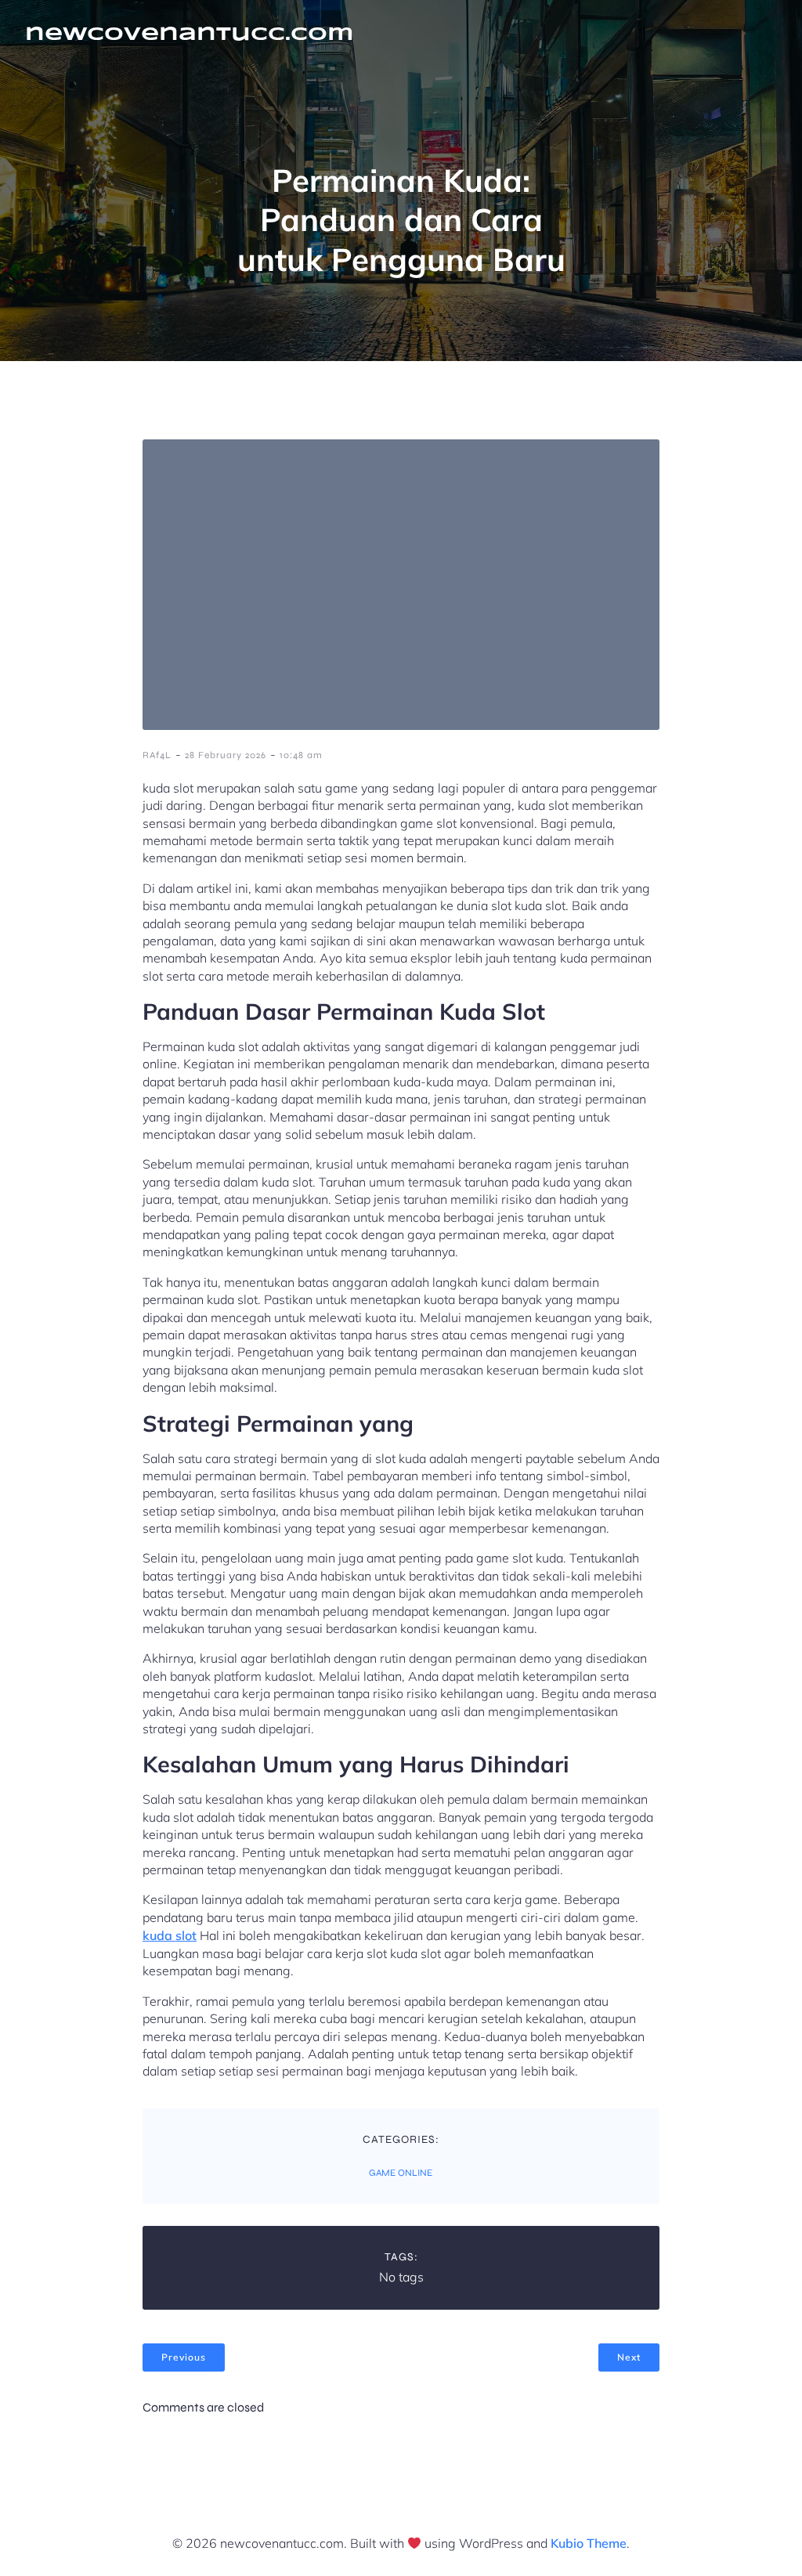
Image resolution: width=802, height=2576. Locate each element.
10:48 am (301, 755)
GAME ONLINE (401, 2173)
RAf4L (157, 755)
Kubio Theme (589, 2543)
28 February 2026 (226, 755)
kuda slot (170, 1935)
